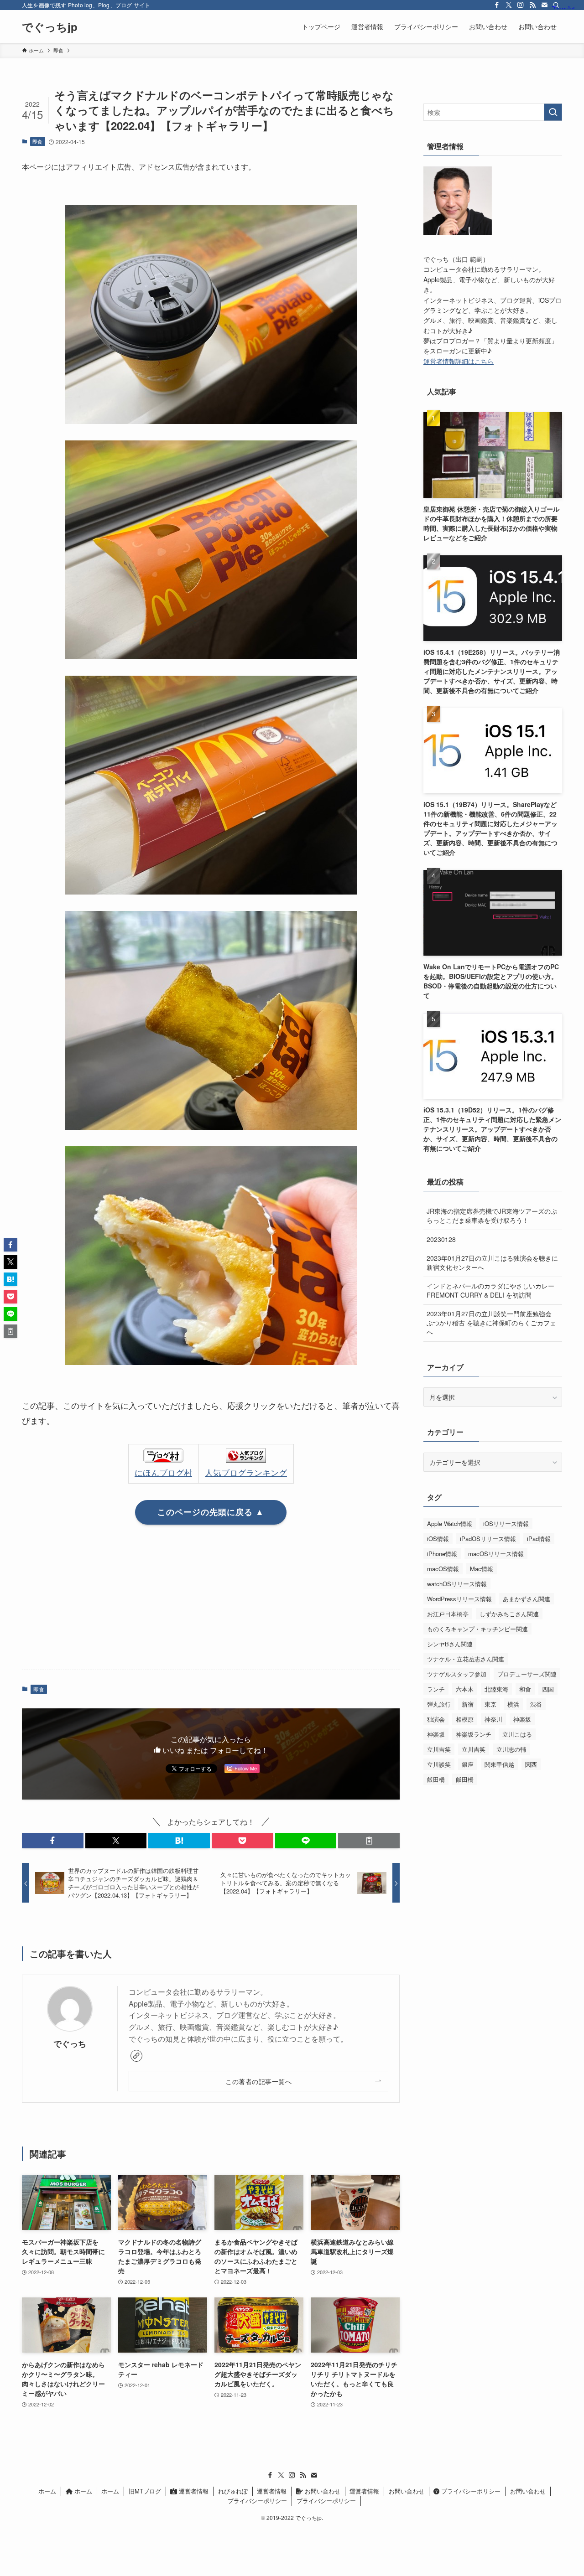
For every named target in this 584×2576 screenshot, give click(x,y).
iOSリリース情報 (506, 1523)
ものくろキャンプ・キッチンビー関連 (477, 1629)
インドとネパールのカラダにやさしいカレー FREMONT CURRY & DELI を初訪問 (490, 1290)
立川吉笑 (439, 1749)
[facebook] (497, 5)
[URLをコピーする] (369, 1841)
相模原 (465, 1719)
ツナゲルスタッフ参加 (457, 1674)
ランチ (436, 1689)
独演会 (436, 1719)
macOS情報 (443, 1569)
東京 (490, 1704)
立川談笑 (439, 1764)
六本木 (465, 1689)
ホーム (47, 2491)
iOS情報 (438, 1539)
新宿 (468, 1704)
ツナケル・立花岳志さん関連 (466, 1659)
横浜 (513, 1704)
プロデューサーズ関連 (527, 1674)
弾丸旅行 (439, 1704)
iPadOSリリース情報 (488, 1539)
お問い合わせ (322, 2491)
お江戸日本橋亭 (448, 1614)
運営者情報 (193, 2491)
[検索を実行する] (553, 112)
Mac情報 (482, 1569)
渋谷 (536, 1704)
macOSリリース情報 (496, 1554)
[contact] (544, 5)
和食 (525, 1689)
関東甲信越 (499, 1764)
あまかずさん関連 (527, 1599)
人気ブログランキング (246, 1472)
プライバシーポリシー (470, 2491)
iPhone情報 (442, 1554)
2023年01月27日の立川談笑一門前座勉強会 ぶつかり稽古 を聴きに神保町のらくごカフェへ (491, 1322)
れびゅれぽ (233, 2491)
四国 (548, 1689)
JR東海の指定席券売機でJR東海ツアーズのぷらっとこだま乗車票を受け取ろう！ (492, 1216)
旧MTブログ (145, 2491)
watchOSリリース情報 (457, 1584)
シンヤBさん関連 (450, 1644)
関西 (531, 1764)
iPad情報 (539, 1539)
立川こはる (517, 1734)
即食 (37, 141)
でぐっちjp (50, 26)
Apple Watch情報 (450, 1523)
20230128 (441, 1239)
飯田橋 (436, 1779)
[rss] (532, 5)
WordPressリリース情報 (459, 1599)
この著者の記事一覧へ (258, 2081)
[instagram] (521, 5)
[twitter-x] (509, 5)
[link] (136, 2056)
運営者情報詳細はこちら (459, 361)
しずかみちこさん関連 (509, 1614)
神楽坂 (522, 1719)
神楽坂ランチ (474, 1734)
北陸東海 (496, 1689)
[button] (53, 1841)
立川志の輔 (511, 1749)
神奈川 (493, 1719)
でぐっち (70, 2043)
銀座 (468, 1764)
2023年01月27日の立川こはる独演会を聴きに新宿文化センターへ (492, 1262)
